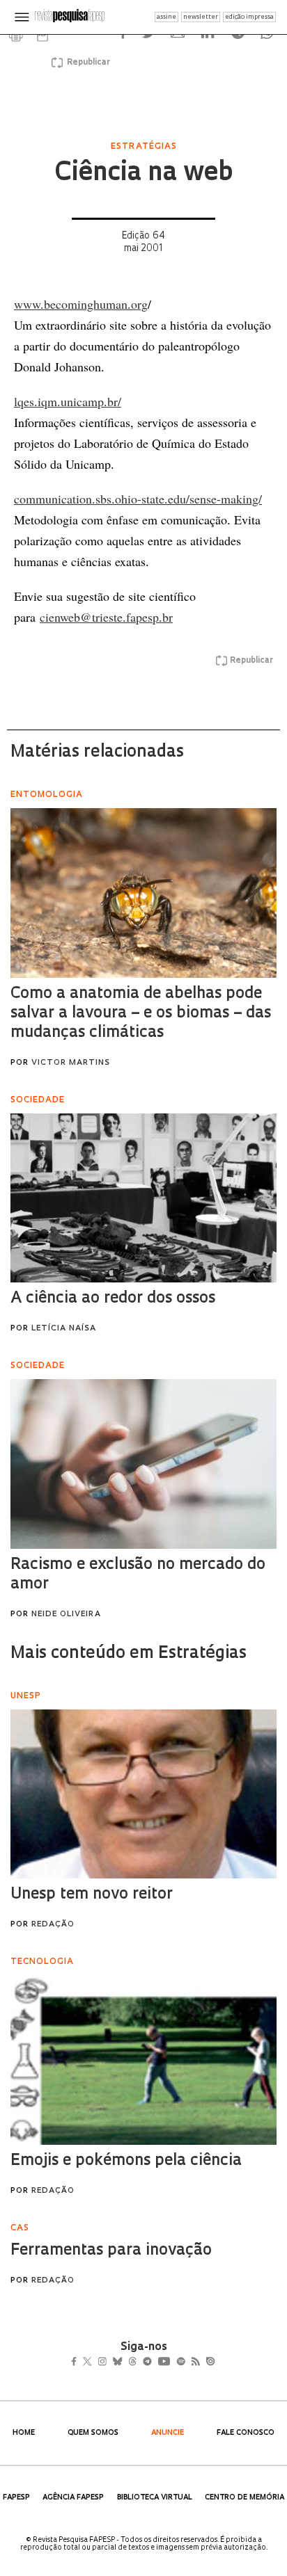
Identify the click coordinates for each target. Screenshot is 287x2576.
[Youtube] (194, 2363)
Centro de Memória (245, 2498)
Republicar (86, 63)
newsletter (201, 17)
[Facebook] (78, 2363)
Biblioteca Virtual (155, 2498)
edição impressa (249, 17)
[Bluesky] (132, 2363)
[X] (93, 2363)
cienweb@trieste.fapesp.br (106, 617)
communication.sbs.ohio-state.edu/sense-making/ (138, 499)
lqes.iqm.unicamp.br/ (68, 401)
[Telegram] (172, 2363)
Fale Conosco (246, 2433)
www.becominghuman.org (81, 304)
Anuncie (168, 2433)
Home (24, 2433)
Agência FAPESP (73, 2498)
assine (166, 17)
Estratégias (144, 147)
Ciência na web (143, 174)
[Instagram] (112, 2363)
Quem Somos (93, 2433)
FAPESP (16, 2498)
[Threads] (153, 2363)
